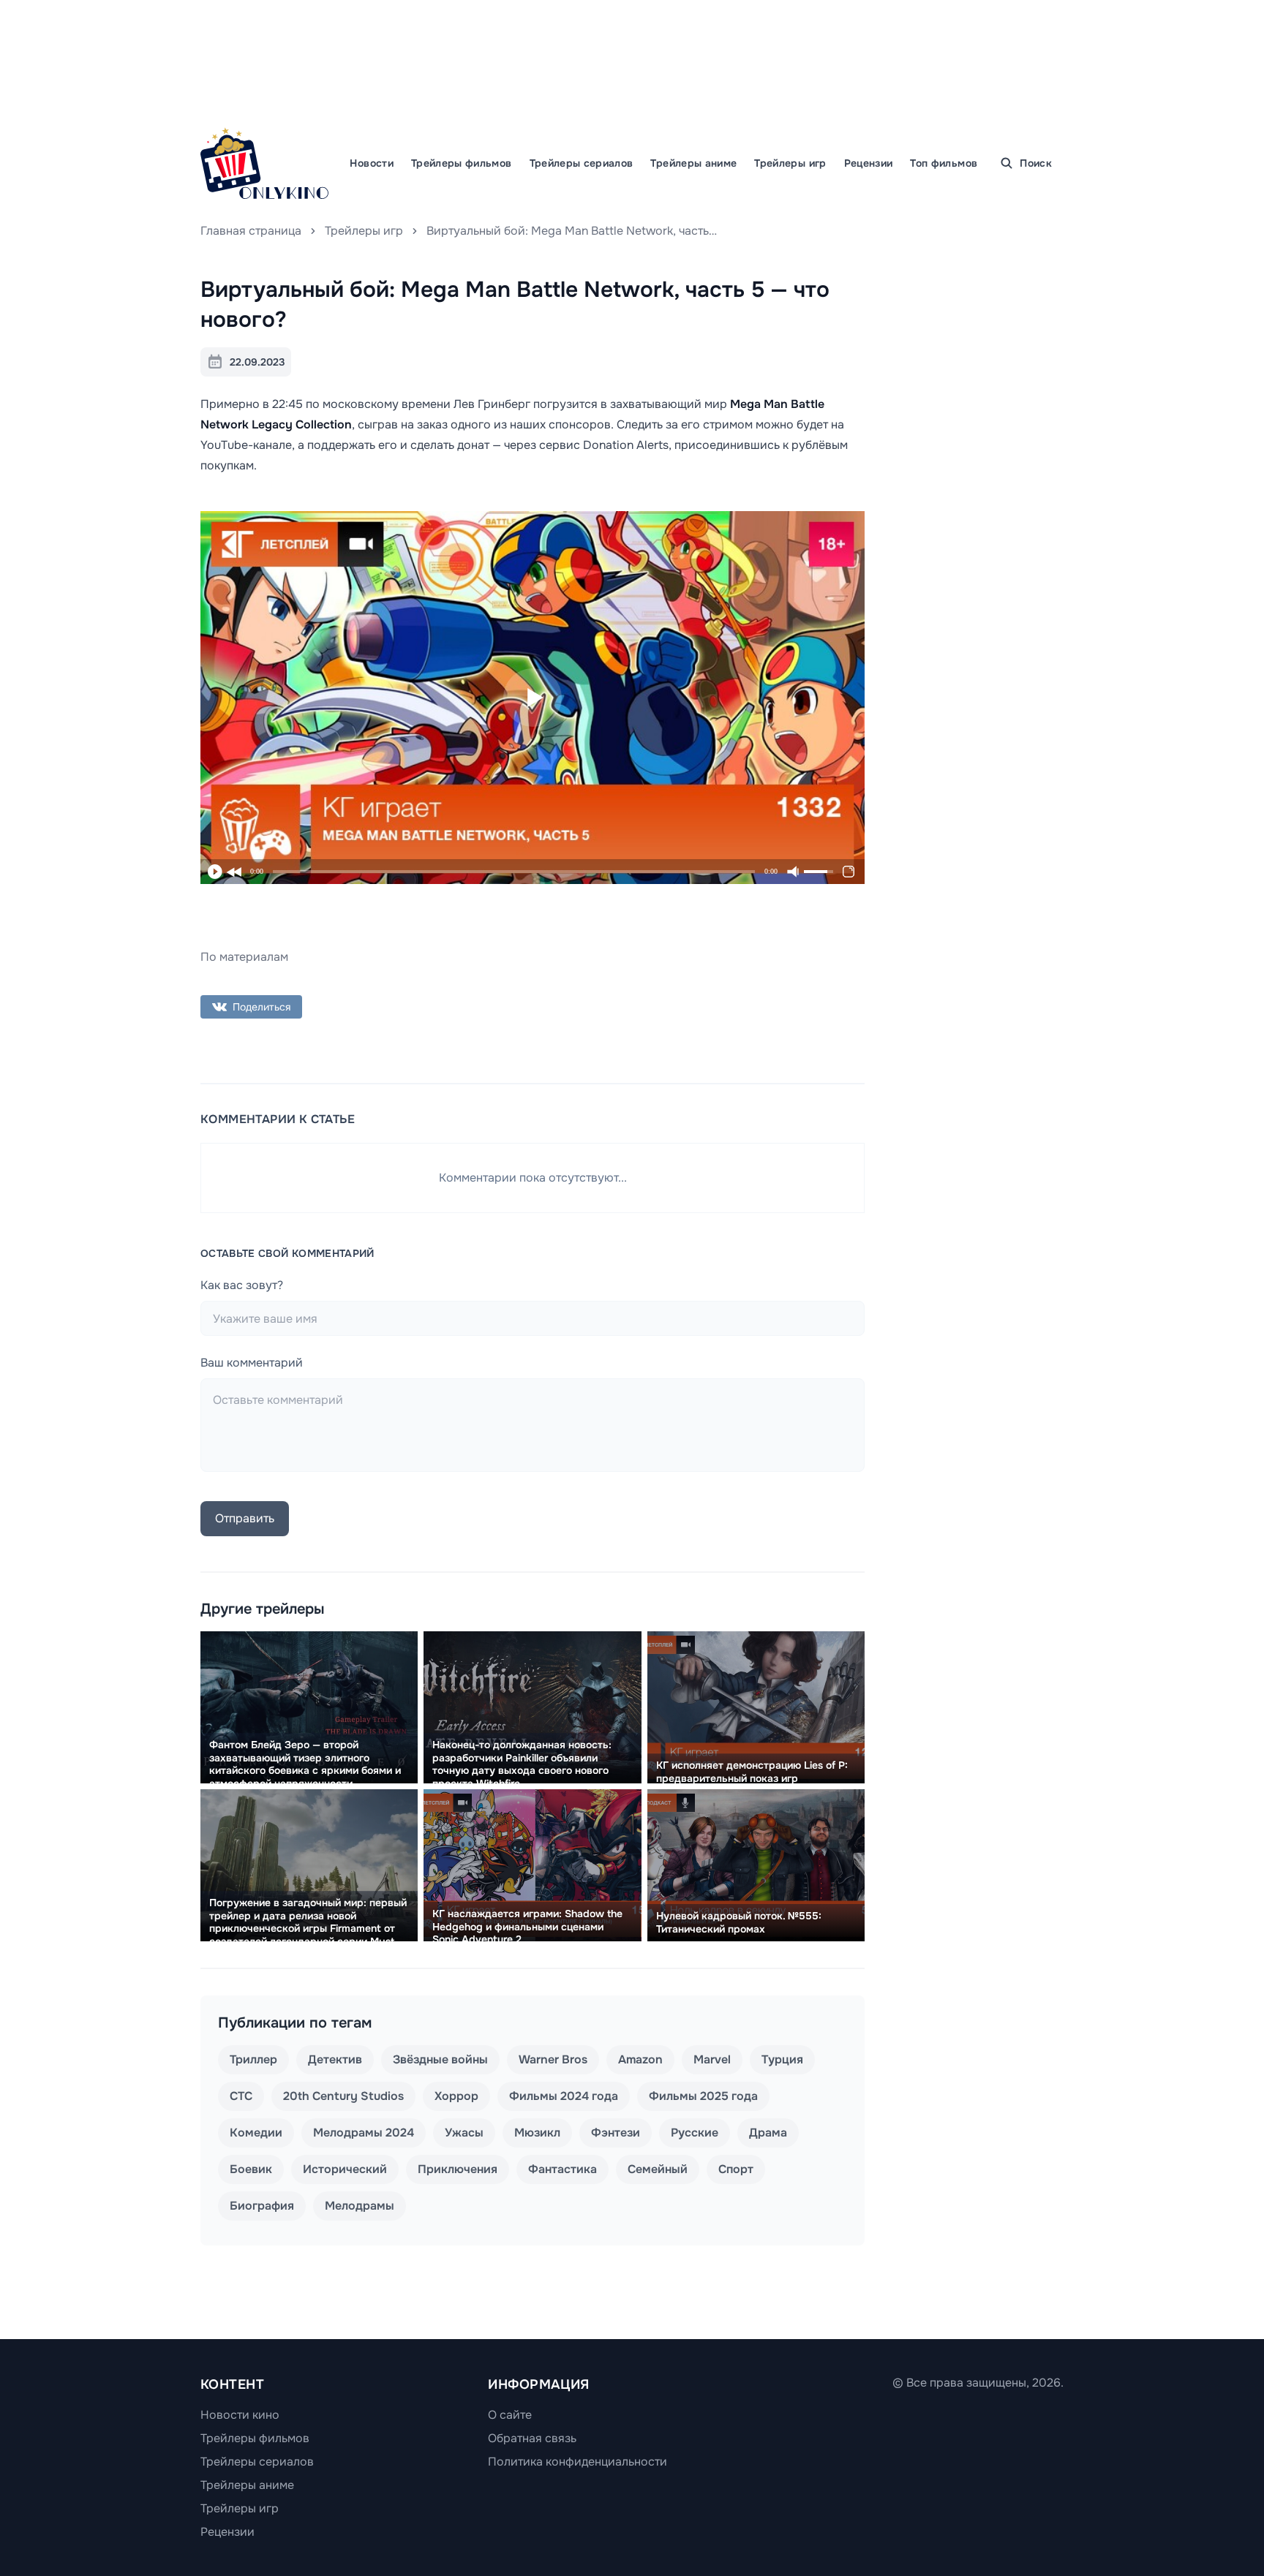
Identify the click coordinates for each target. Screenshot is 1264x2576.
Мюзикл (537, 2133)
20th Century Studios (343, 2096)
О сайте (510, 2415)
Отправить (245, 1518)
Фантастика (563, 2169)
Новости (371, 163)
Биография (262, 2206)
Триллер (253, 2059)
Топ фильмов (944, 163)
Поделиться (262, 1007)
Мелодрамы (360, 2206)
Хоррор (456, 2096)
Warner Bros (553, 2059)
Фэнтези (616, 2133)
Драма (768, 2133)
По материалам (244, 957)
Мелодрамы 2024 (364, 2133)
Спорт (736, 2169)
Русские (695, 2133)
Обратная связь (532, 2438)
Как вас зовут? (242, 1285)
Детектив (335, 2059)
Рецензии (869, 163)
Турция (782, 2059)
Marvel (712, 2059)
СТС (241, 2096)
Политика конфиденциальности (578, 2462)
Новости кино (240, 2415)
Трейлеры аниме (693, 163)
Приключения (458, 2169)
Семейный (658, 2169)
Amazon (640, 2059)
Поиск (1036, 163)
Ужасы (464, 2133)
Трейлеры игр (790, 163)
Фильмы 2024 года (564, 2096)
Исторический (345, 2169)
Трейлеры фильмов (462, 163)
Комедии (256, 2133)
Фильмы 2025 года (703, 2096)
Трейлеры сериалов (582, 163)
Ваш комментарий (252, 1363)
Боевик (251, 2169)
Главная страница (251, 231)
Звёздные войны (440, 2059)
